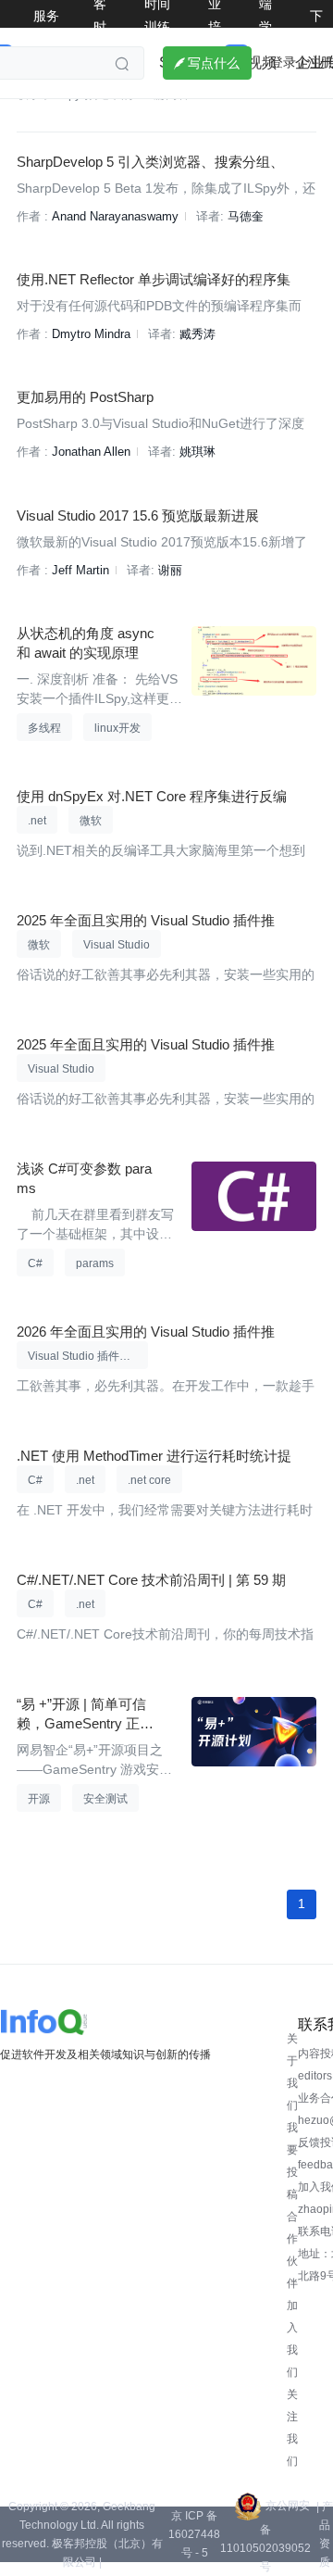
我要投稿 (292, 2161)
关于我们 (292, 2072)
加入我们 (292, 2339)
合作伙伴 (292, 2250)
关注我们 (292, 2428)
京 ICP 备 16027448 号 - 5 (194, 2534)
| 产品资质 (325, 2534)
